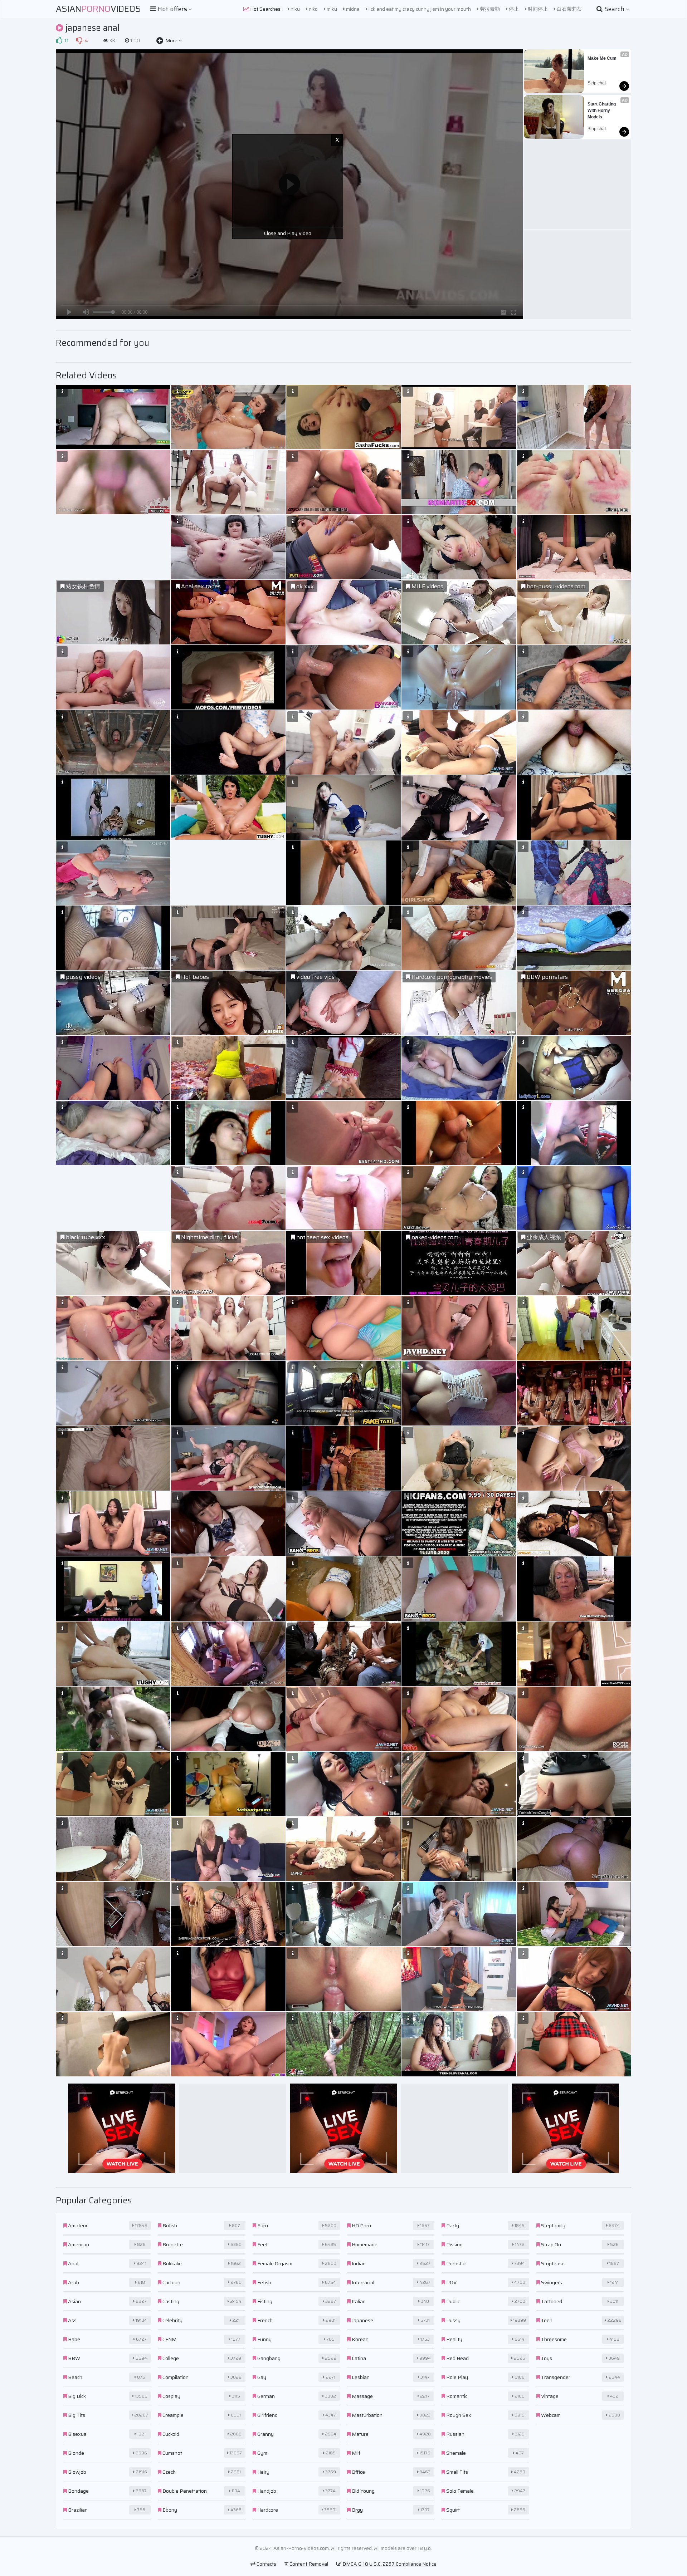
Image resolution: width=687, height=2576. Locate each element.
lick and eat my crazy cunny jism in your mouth (419, 9)
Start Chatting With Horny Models (602, 111)
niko (313, 9)
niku (295, 9)
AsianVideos (98, 9)
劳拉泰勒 (489, 9)
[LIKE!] (59, 40)
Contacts (266, 2564)
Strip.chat (597, 83)
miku (331, 9)
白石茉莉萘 (569, 9)
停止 (513, 9)
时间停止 (537, 9)
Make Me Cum (602, 58)
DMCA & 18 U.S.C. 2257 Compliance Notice (389, 2564)
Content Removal (308, 2564)
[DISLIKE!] (79, 40)
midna (352, 9)
